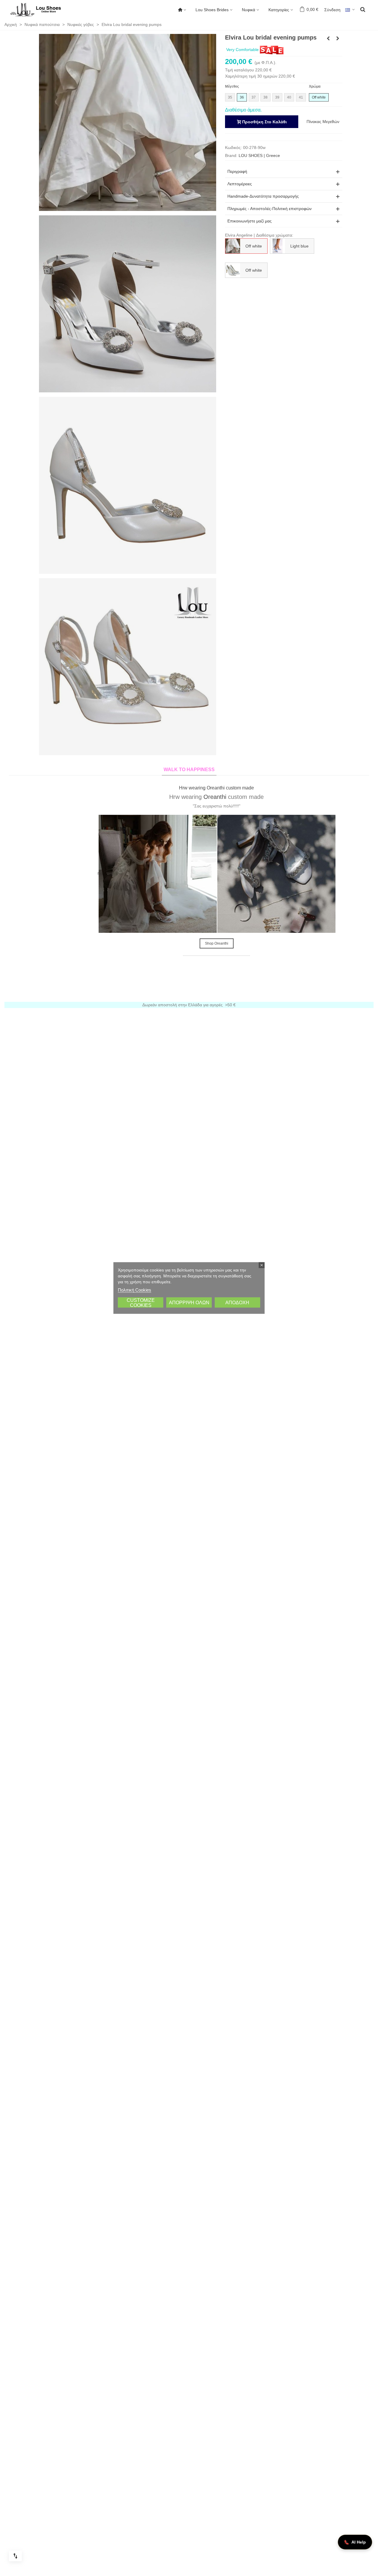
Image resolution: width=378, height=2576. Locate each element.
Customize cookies (141, 1303)
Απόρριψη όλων (189, 1303)
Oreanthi (187, 797)
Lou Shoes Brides (212, 10)
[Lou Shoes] (43, 10)
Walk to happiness (189, 770)
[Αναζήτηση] (363, 9)
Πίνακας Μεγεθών (323, 122)
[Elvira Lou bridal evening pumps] (128, 122)
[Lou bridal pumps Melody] (328, 38)
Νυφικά (249, 10)
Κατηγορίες (279, 10)
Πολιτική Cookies (135, 1290)
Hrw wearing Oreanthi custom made (189, 788)
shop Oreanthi (189, 943)
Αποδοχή (237, 1303)
